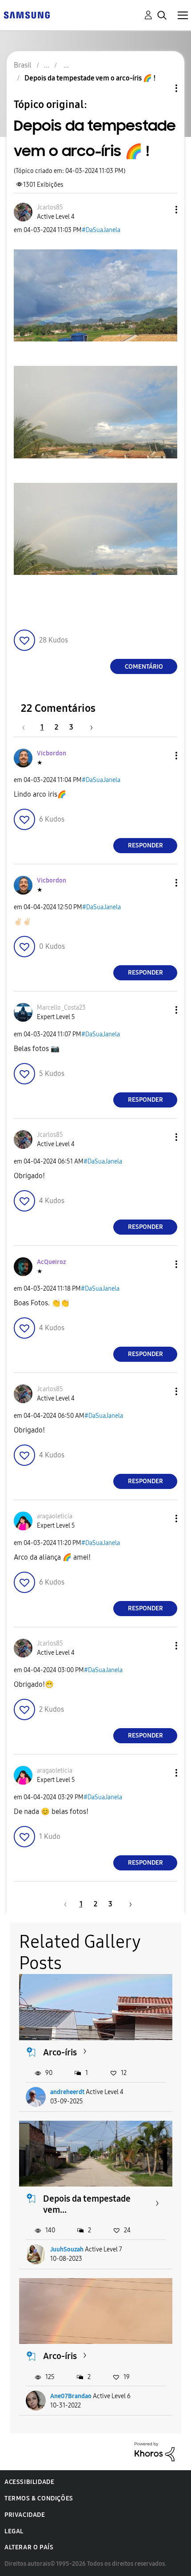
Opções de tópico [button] (161, 88)
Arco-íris (60, 2052)
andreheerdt (67, 2092)
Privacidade (25, 2515)
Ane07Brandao (71, 2396)
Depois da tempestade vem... (87, 2204)
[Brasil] (27, 14)
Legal (14, 2531)
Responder (145, 845)
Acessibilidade (29, 2482)
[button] (162, 210)
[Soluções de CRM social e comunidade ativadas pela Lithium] (155, 2451)
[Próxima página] (88, 727)
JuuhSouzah (67, 2249)
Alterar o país (29, 2547)
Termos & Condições (39, 2498)
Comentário (144, 667)
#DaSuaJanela (101, 230)
